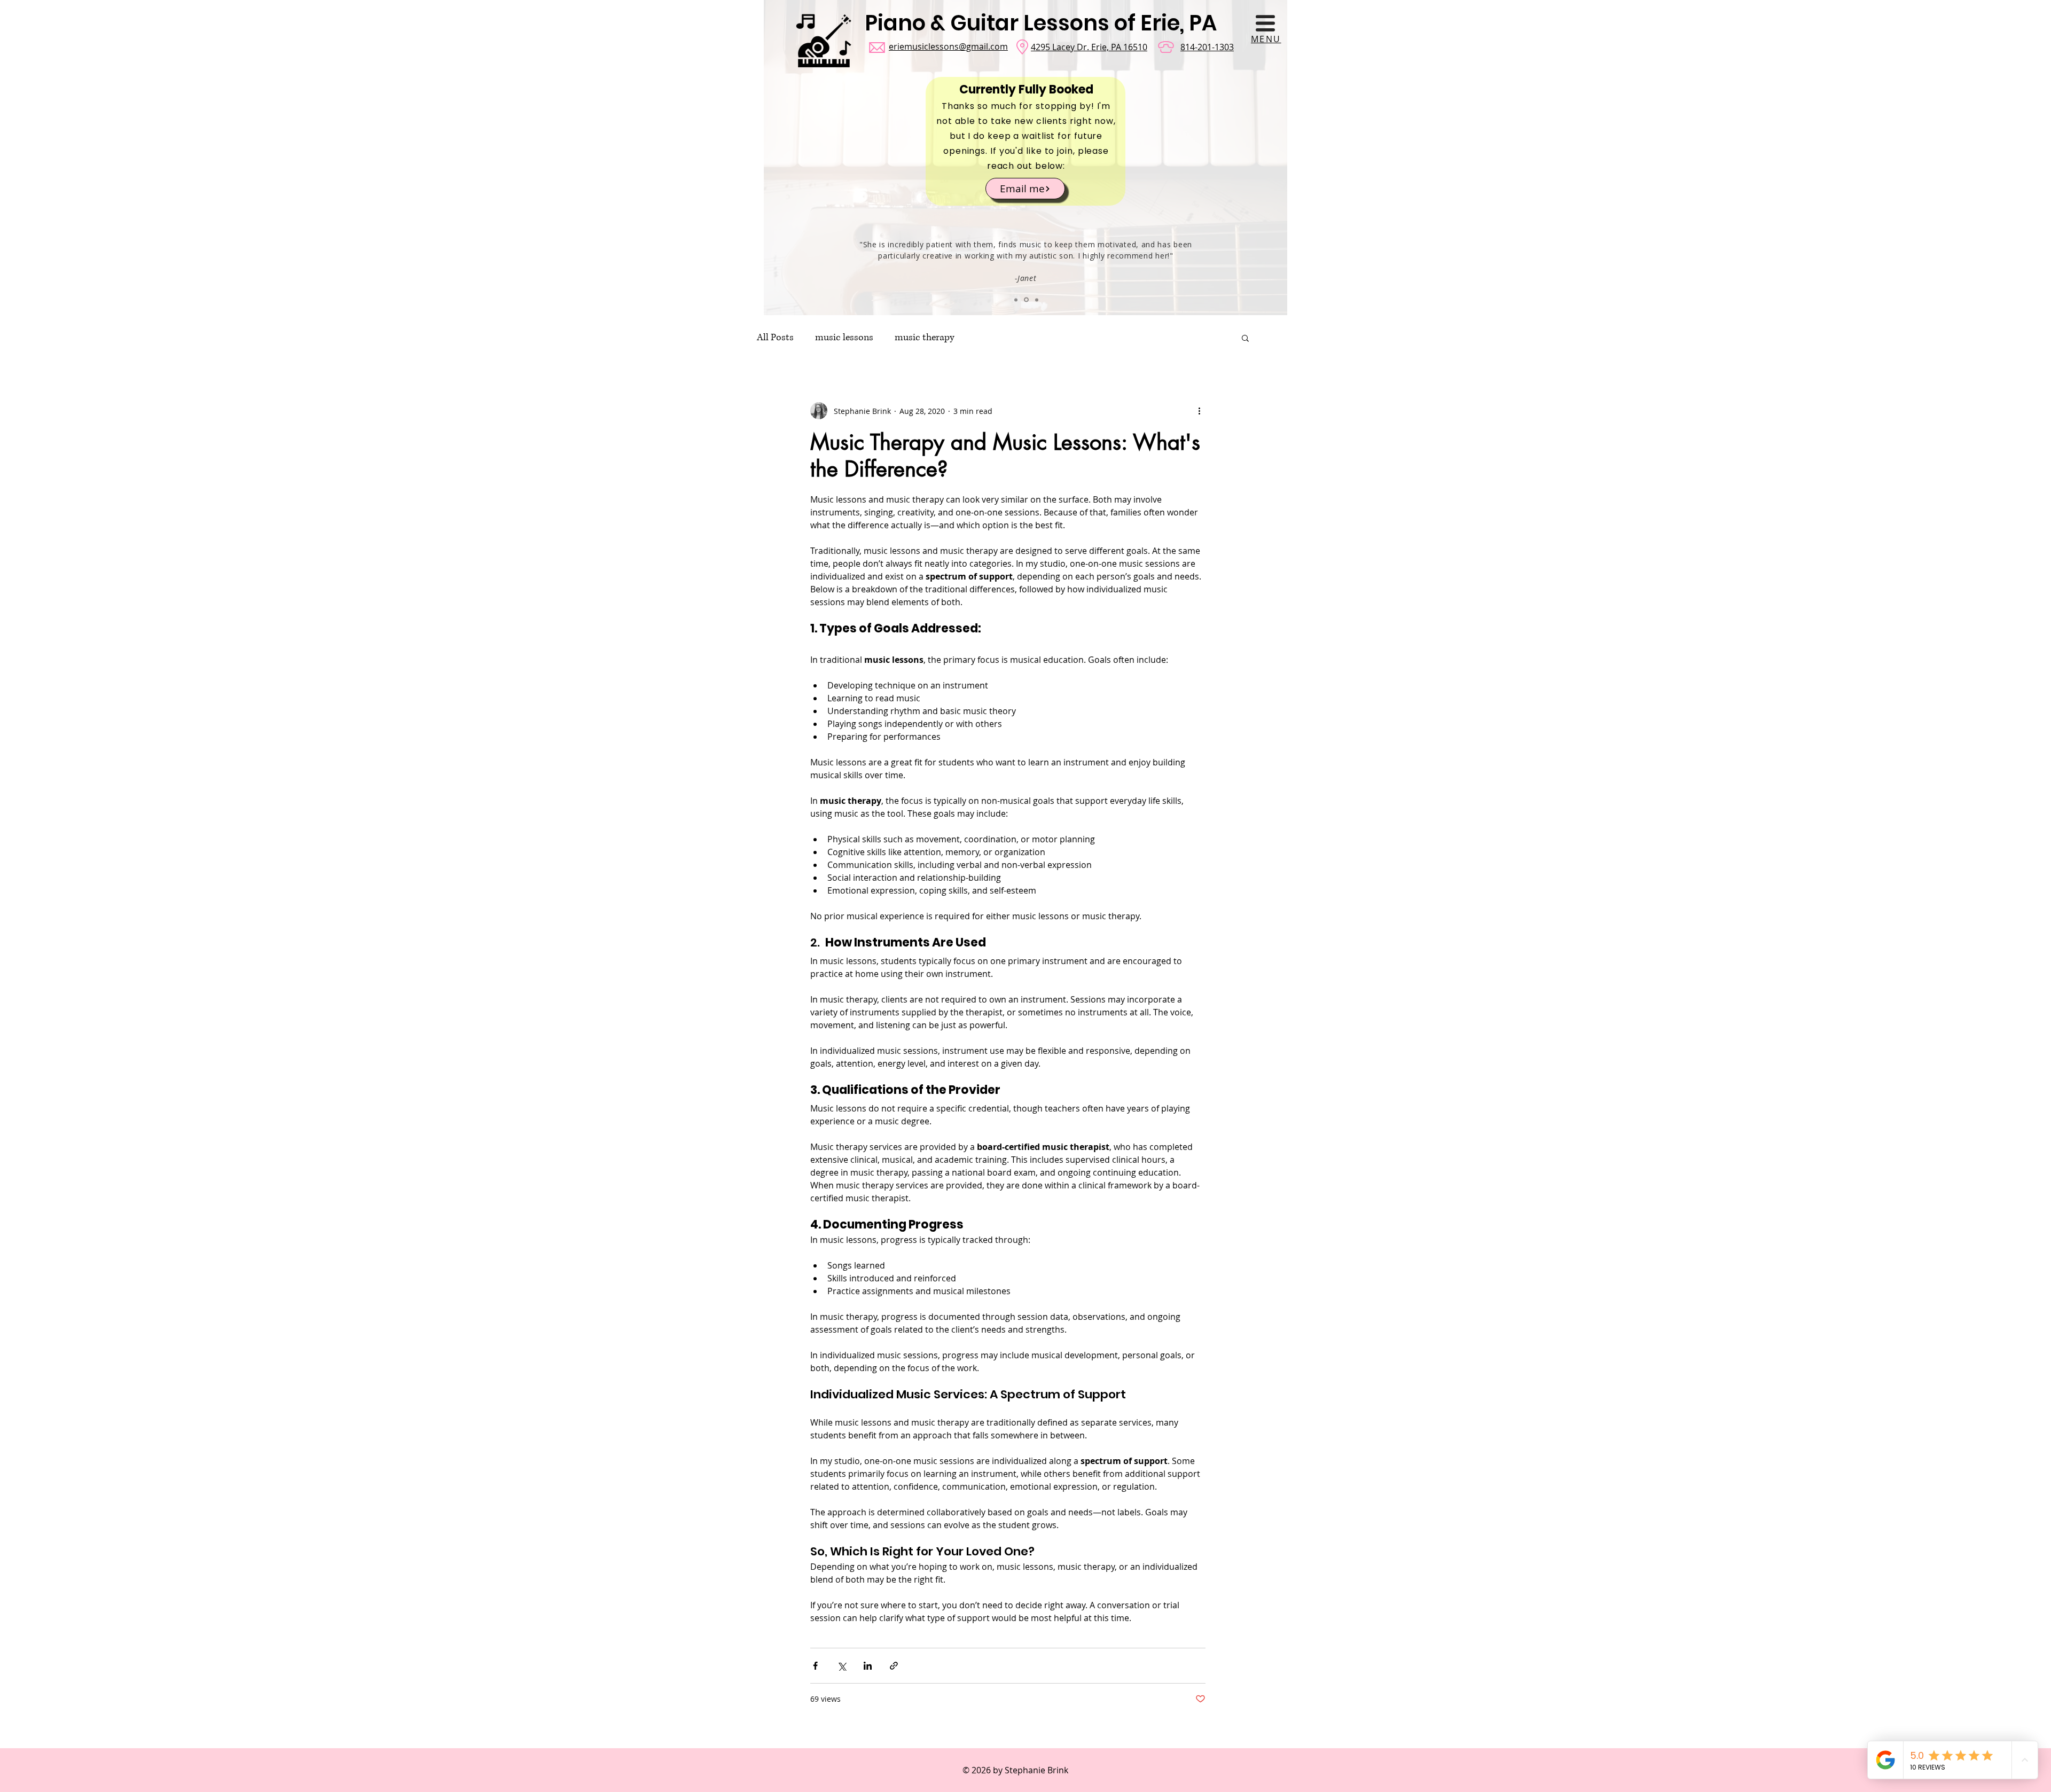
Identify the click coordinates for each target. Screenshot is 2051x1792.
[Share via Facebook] (815, 1666)
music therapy (925, 338)
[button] (1265, 23)
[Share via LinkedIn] (868, 1666)
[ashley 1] (1036, 300)
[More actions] (1199, 411)
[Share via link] (894, 1666)
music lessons (844, 338)
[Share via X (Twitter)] (841, 1666)
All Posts (775, 338)
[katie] (1016, 300)
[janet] (1025, 300)
